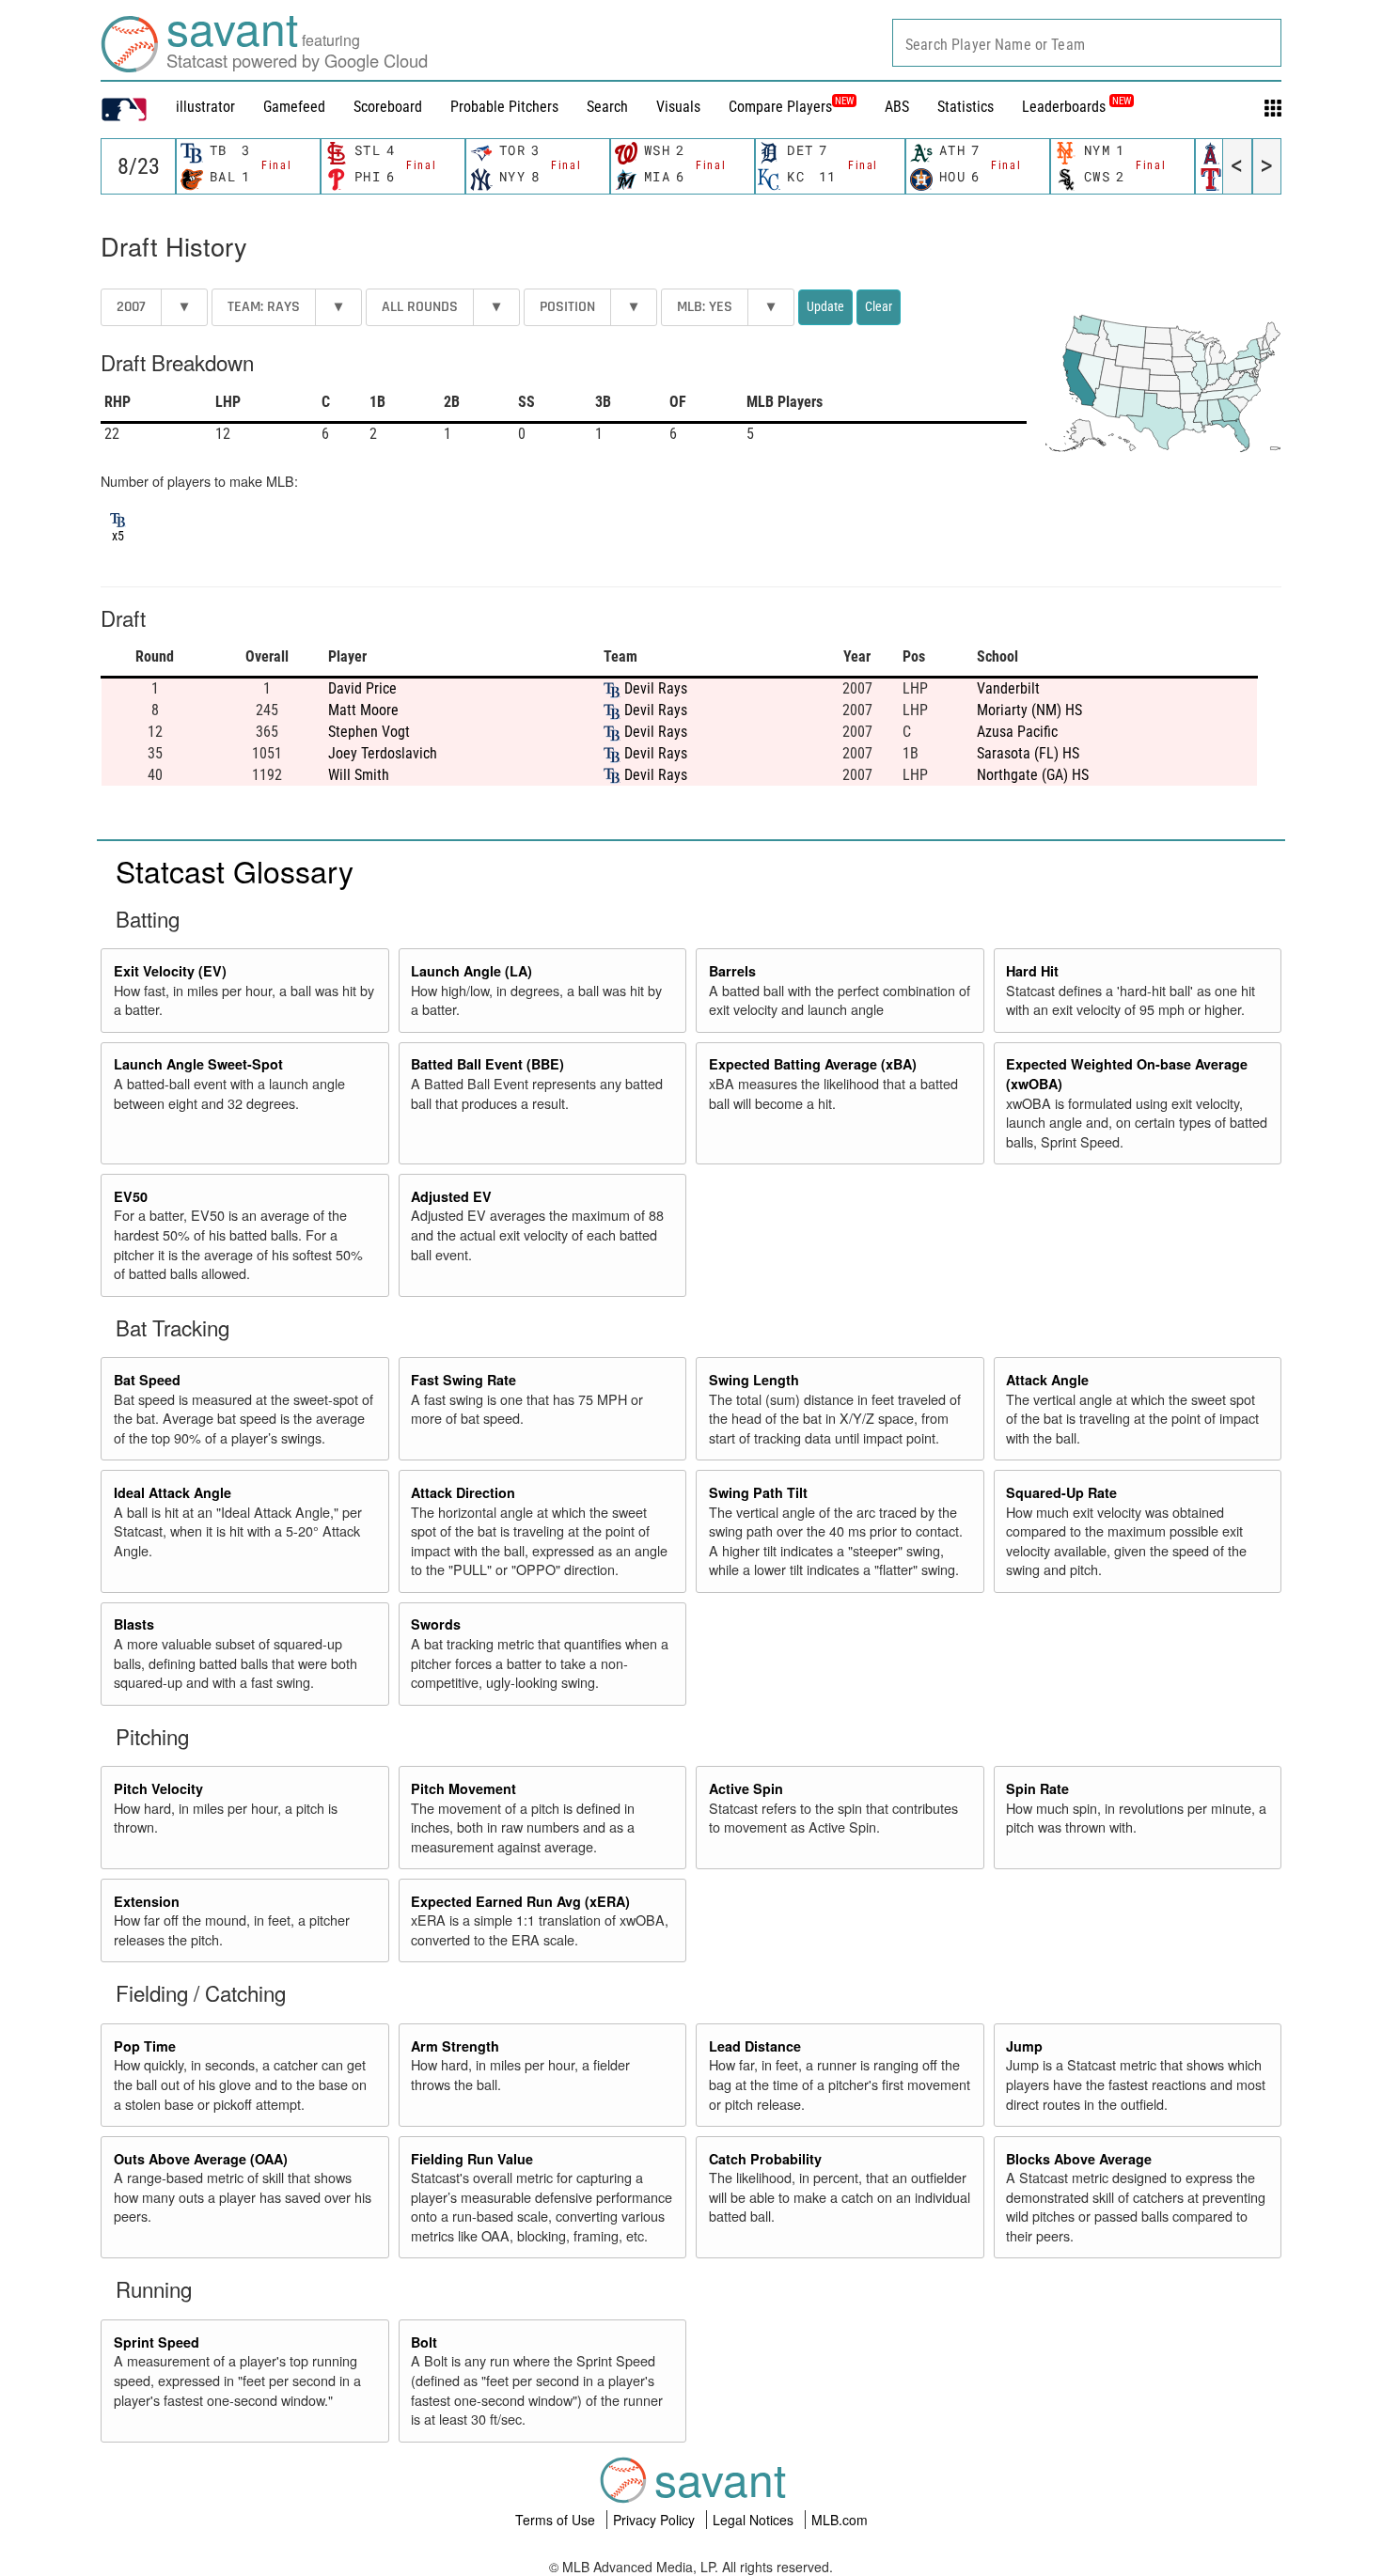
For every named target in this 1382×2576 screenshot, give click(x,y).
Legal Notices (755, 2520)
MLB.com (840, 2520)
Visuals (678, 107)
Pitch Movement (463, 1788)
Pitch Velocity (158, 1788)
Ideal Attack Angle (173, 1492)
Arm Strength (455, 2046)
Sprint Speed (157, 2342)
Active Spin (746, 1788)
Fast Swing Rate (463, 1380)
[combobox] (1087, 43)
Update (825, 306)
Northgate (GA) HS (1033, 775)
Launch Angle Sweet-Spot (198, 1064)
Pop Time (145, 2046)
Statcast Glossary (235, 870)
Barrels (732, 971)
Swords (436, 1624)
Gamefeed (294, 107)
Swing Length (754, 1380)
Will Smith (359, 775)
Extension (147, 1901)
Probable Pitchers (504, 107)
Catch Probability (765, 2159)
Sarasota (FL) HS (1028, 753)
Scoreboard (388, 107)
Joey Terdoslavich (383, 753)
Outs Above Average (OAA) (201, 2159)
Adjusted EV (451, 1196)
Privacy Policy (656, 2520)
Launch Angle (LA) (471, 971)
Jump (1024, 2046)
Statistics (966, 107)
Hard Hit (1032, 971)
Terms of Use (557, 2520)
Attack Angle (1047, 1380)
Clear (879, 306)
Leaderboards (1076, 107)
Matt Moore (363, 710)
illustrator (205, 107)
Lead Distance (755, 2046)
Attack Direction (463, 1492)
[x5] (118, 518)
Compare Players (780, 107)
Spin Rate (1037, 1788)
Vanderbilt (1008, 688)
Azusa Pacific (1017, 732)
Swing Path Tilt (758, 1492)
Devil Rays (656, 688)
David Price (362, 688)
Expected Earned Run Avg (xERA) (520, 1901)
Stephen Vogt (369, 732)
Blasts (134, 1624)
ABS (897, 107)
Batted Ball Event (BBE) (487, 1064)
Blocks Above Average (1079, 2159)
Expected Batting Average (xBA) (813, 1064)
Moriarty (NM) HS (1029, 710)
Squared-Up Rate (1061, 1492)
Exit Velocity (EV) (170, 971)
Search (607, 107)
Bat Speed (147, 1380)
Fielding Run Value (472, 2159)
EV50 (131, 1196)
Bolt (424, 2342)
